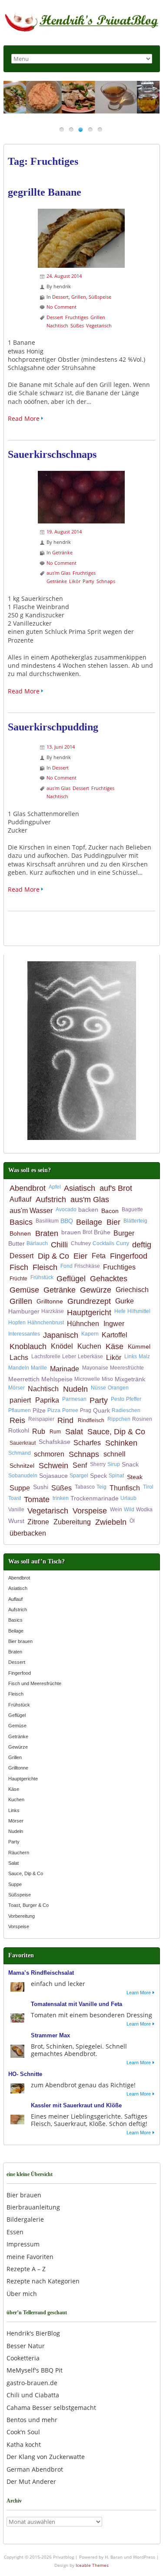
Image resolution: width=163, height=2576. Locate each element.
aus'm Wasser (31, 1211)
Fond (67, 1266)
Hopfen (17, 1323)
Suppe (20, 1488)
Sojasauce (53, 1476)
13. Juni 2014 (61, 747)
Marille (39, 1368)
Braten (47, 1233)
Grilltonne (50, 1301)
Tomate (37, 1500)
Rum (55, 1432)
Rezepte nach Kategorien (43, 2281)
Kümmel (139, 1346)
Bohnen (20, 1233)
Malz (144, 1356)
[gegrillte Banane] (81, 213)
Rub (39, 1431)
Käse (115, 1346)
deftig (142, 1245)
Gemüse (24, 1290)
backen (88, 1210)
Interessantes (24, 1334)
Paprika (47, 1400)
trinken (61, 1498)
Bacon (110, 1211)
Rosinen (142, 1419)
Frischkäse (87, 1266)
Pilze (39, 1410)
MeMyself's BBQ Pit (35, 2370)
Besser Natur (26, 2346)
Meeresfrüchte (127, 1368)
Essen (15, 2232)
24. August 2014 (64, 276)
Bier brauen (20, 1641)
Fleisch (45, 1267)
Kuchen (89, 1346)
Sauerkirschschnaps (52, 454)
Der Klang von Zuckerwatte (46, 2457)
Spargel (79, 1476)
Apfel (55, 1187)
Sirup (114, 1464)
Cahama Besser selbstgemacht (51, 2408)
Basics (21, 1222)
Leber (69, 1356)
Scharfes (87, 1443)
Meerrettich (24, 1379)
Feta (99, 1256)
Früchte (18, 1279)
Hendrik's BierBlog (33, 2333)
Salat (74, 1432)
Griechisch (132, 1290)
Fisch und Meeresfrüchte (35, 1683)
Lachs (19, 1358)
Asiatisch (80, 1188)
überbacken (28, 1533)
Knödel (62, 1346)
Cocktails (103, 1243)
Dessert (60, 297)
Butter (17, 1243)
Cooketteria (23, 2358)
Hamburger (24, 1311)
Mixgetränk (130, 1379)
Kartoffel (115, 1335)
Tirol (148, 1487)
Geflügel (71, 1279)
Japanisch (61, 1335)
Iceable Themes (92, 2565)
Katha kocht (24, 2444)
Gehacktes (109, 1279)
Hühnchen (83, 1324)
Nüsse (98, 1388)
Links (131, 1356)
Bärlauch (37, 1243)
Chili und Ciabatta (33, 2395)
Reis (17, 1420)
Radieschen (126, 1410)
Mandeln (19, 1368)
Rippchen (119, 1419)
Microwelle (87, 1379)
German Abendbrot (35, 2469)
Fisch (19, 1267)
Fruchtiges (77, 317)
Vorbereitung (22, 1916)
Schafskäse (55, 1442)
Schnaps (106, 581)
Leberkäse (90, 1356)
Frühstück (42, 1277)
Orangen (118, 1388)
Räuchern (19, 1853)
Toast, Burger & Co (28, 1905)
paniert (20, 1400)
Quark (101, 1410)
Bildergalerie (25, 2219)
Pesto (118, 1399)
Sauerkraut (23, 1443)
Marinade (65, 1369)
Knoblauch (28, 1346)
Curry (123, 1243)
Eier (80, 1256)
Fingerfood (129, 1256)
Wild (129, 1510)
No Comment (62, 307)
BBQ (67, 1221)
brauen (71, 1232)
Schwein (53, 1466)
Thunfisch (125, 1488)
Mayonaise (95, 1368)
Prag (86, 1410)
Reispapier (41, 1419)
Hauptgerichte (23, 1779)
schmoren (49, 1454)
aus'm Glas (58, 573)
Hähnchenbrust (46, 1323)
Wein (116, 1510)
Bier (113, 1222)
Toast (15, 1498)
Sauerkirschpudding (53, 727)
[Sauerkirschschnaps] (81, 475)
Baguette (132, 1210)
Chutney (81, 1243)
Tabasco (85, 1487)
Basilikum (47, 1221)
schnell (115, 1454)
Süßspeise (100, 297)
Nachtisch (57, 325)
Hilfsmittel (139, 1311)
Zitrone (38, 1522)
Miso (107, 1379)
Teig (101, 1487)
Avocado (66, 1210)
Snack (130, 1464)
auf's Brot (116, 1188)
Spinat (116, 1476)
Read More (24, 418)
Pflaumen (20, 1410)
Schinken (121, 1443)
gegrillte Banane (45, 192)
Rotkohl (19, 1430)
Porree (70, 1410)
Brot (87, 1232)
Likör (75, 581)
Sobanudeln (23, 1476)
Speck (98, 1476)
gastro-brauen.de (32, 2383)
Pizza (54, 1410)
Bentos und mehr (32, 2420)
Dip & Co (53, 1256)
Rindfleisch (91, 1420)
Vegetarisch (99, 325)
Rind (65, 1420)
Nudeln (75, 1389)
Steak (135, 1477)
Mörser (17, 1388)
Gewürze (96, 1290)
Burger (124, 1233)
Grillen (79, 297)
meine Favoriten (30, 2257)
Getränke (62, 552)
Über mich (22, 2294)
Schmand (20, 1453)
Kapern (90, 1334)
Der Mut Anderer (31, 2481)
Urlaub (128, 1498)
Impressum (23, 2244)
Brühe (102, 1232)
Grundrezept (89, 1301)
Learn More (139, 1993)
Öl (132, 1521)
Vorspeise (90, 1511)
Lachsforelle (46, 1356)
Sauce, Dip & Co (116, 1432)
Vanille (16, 1510)
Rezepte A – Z (26, 2269)
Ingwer (114, 1324)
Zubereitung (72, 1522)
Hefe (120, 1311)
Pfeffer (134, 1399)
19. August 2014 (64, 532)
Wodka (144, 1510)
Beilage (89, 1222)
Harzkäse (53, 1311)
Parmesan (74, 1399)
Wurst (16, 1521)
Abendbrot (28, 1188)
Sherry (98, 1464)
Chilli (59, 1245)
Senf (80, 1465)
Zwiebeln (111, 1522)
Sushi (41, 1487)
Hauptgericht (89, 1313)
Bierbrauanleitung (33, 2207)
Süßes (77, 325)
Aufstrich (51, 1200)
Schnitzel (22, 1466)
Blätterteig (135, 1221)
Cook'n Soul (23, 2432)
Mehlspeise (57, 1379)
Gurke (125, 1301)
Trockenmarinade (95, 1498)
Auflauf (20, 1199)
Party (88, 581)
